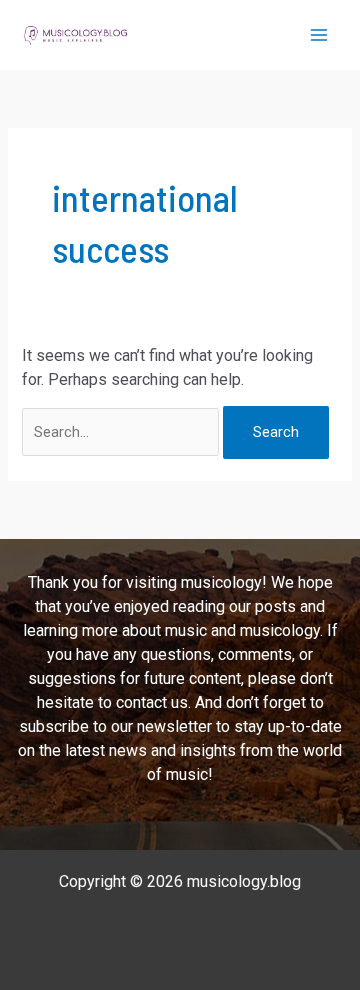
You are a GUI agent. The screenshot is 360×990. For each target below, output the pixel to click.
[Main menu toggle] (319, 35)
